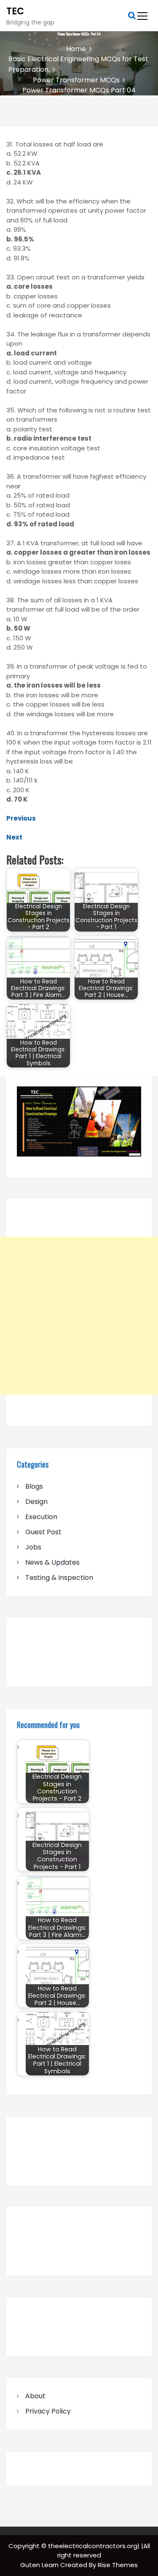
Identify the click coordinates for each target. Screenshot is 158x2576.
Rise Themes (118, 2565)
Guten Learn (40, 2565)
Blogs (34, 1486)
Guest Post (43, 1532)
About (35, 2396)
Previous (21, 818)
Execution (41, 1517)
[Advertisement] (79, 1316)
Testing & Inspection (59, 1578)
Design (36, 1502)
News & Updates (52, 1562)
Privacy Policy (48, 2411)
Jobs (33, 1547)
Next (14, 837)
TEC (15, 11)
